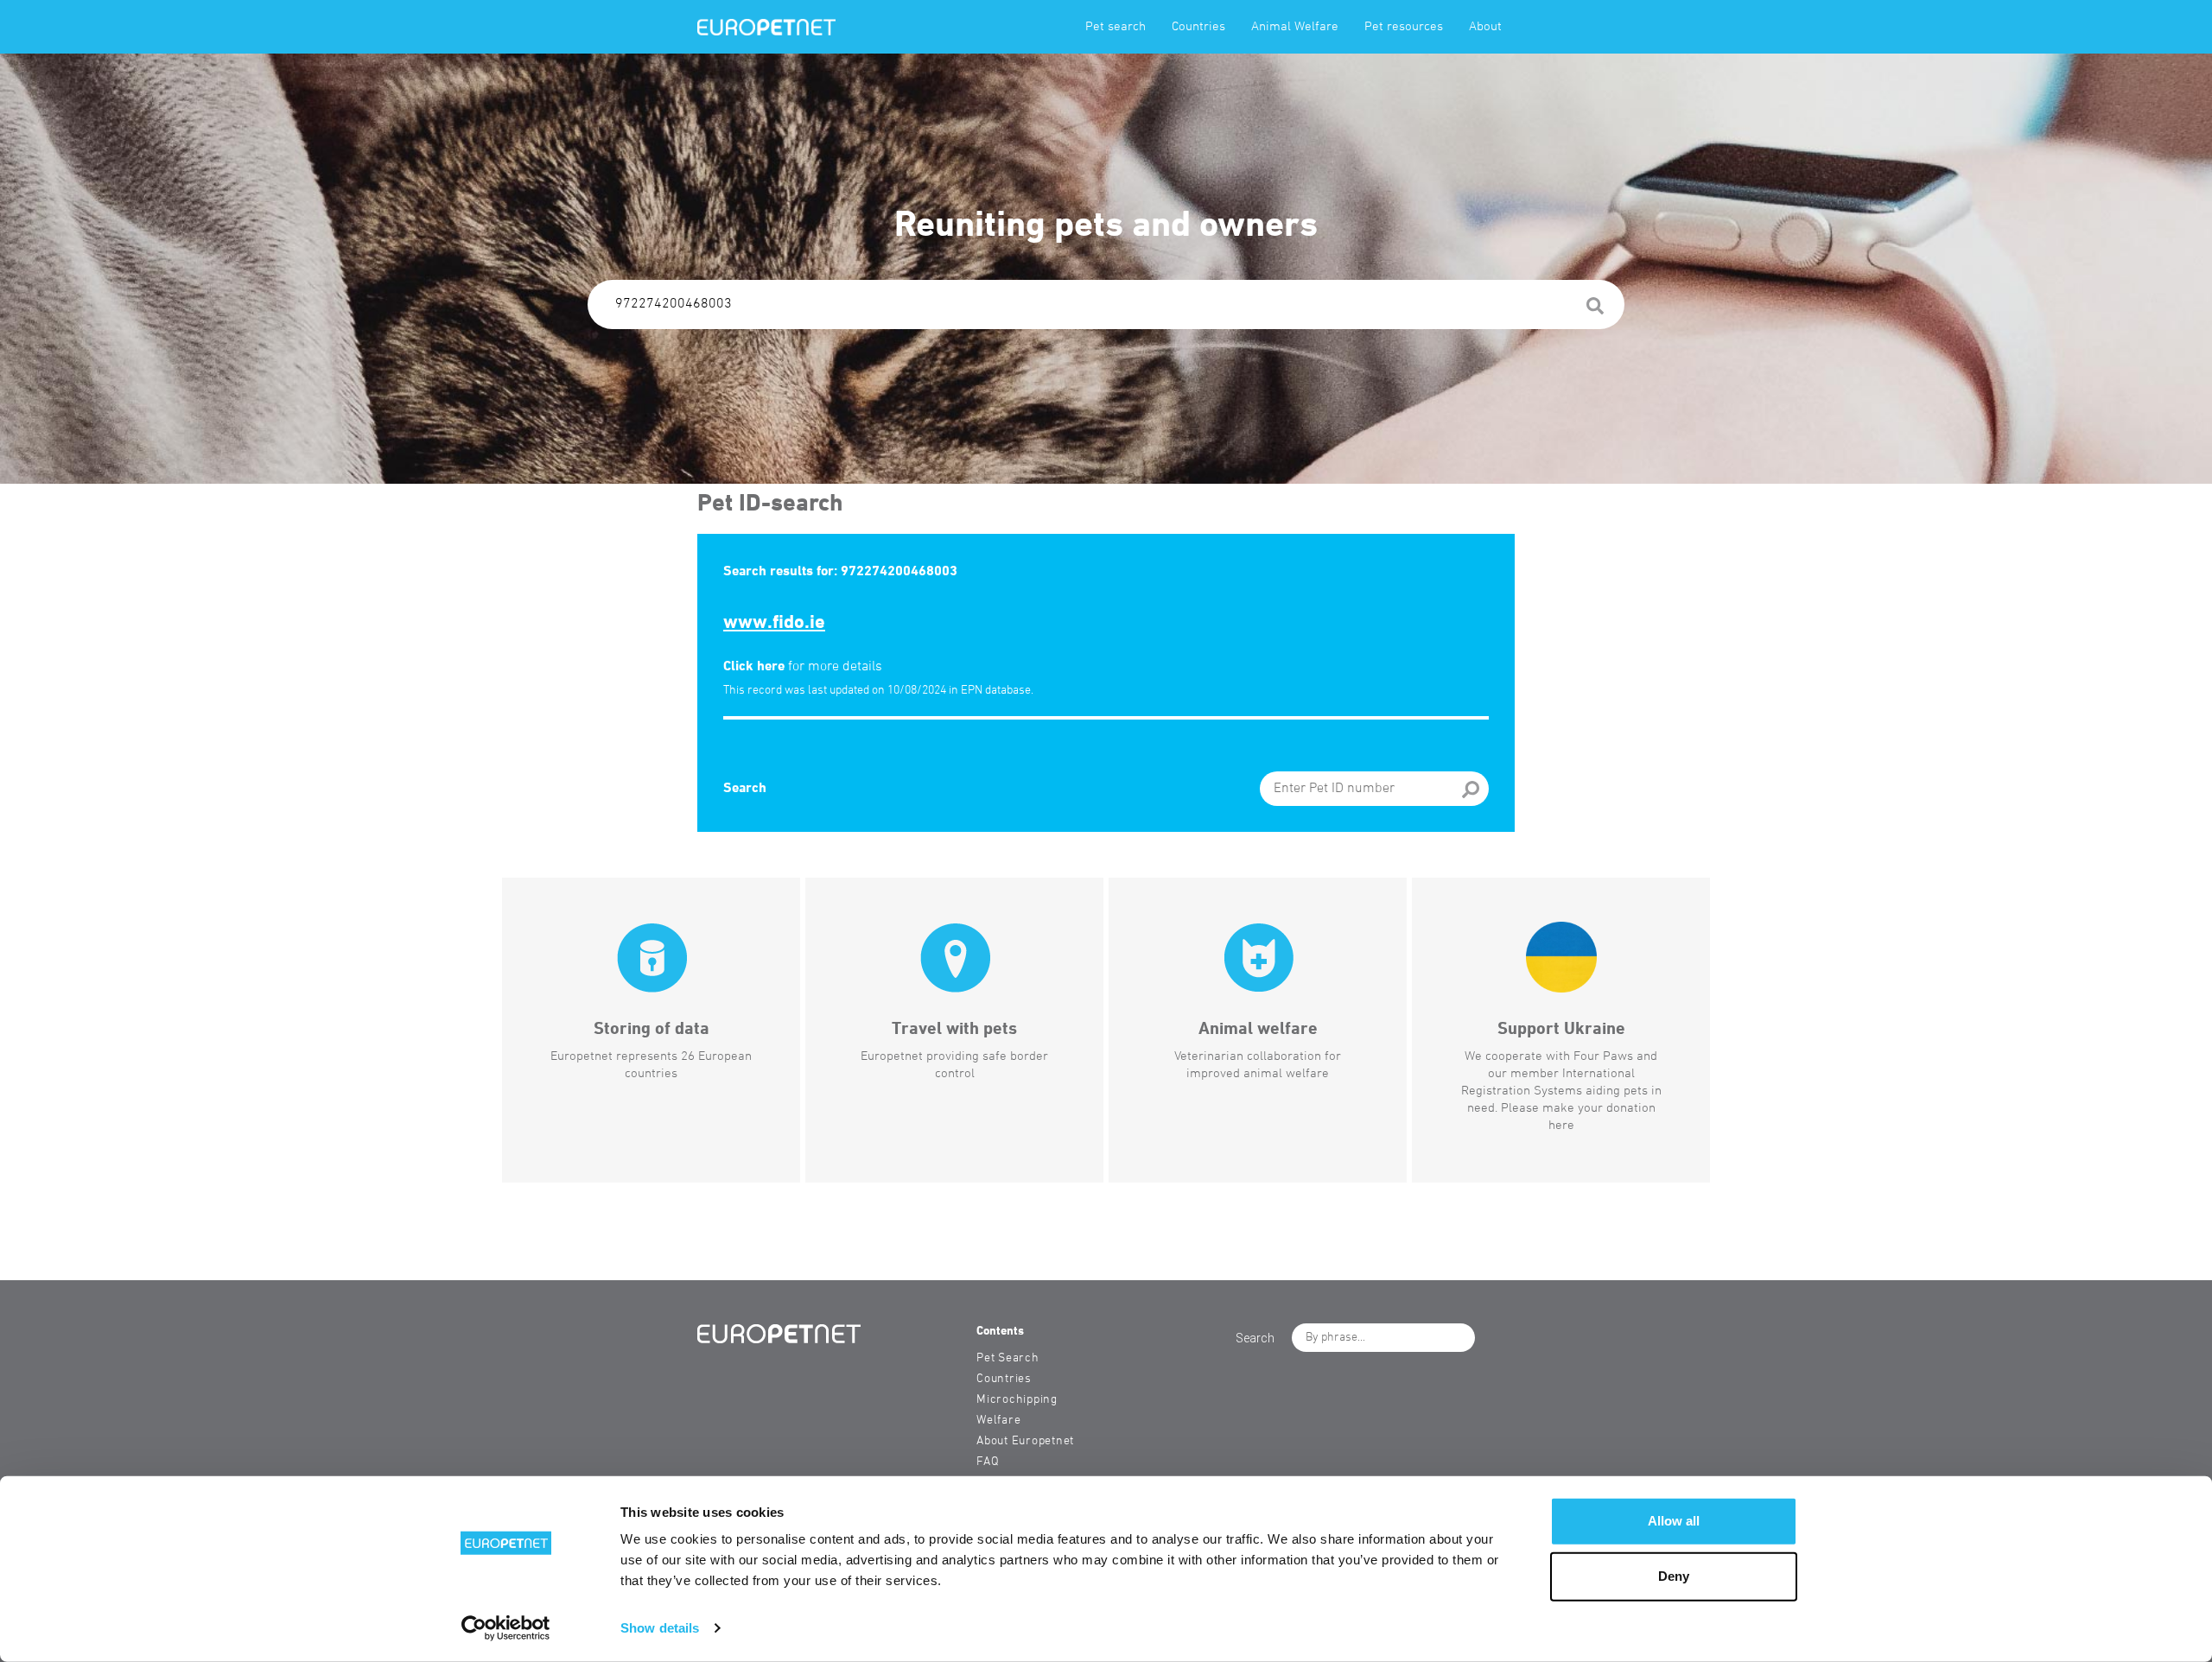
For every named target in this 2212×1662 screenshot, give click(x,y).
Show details (660, 1628)
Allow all (1674, 1521)
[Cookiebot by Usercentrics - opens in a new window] (506, 1628)
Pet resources (1404, 27)
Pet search (1116, 27)
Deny (1674, 1576)
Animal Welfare (1295, 27)
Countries (1198, 27)
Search (745, 789)
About (1485, 27)
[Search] (1595, 309)
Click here (754, 667)
